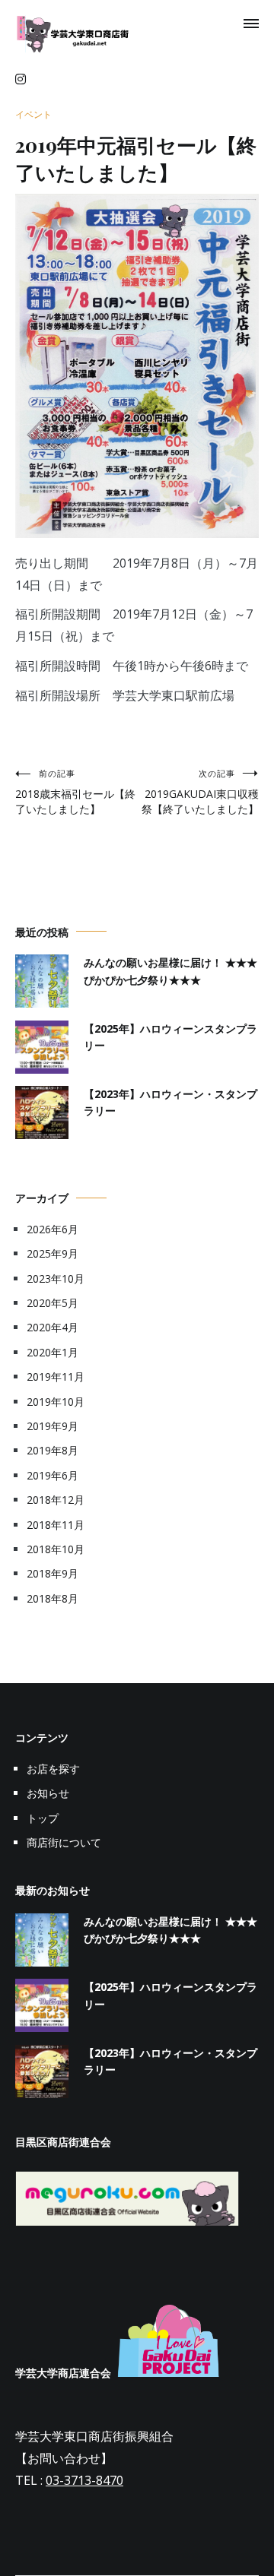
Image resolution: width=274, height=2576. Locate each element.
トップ (43, 1818)
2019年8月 (53, 1450)
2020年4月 (53, 1327)
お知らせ (48, 1793)
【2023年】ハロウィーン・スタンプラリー (170, 1102)
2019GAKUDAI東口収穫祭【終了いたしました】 (200, 792)
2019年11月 (56, 1377)
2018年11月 (56, 1525)
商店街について (64, 1842)
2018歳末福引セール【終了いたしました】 (75, 792)
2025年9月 (53, 1253)
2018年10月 (56, 1549)
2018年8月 (53, 1598)
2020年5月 (53, 1303)
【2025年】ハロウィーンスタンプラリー (170, 1037)
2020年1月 (53, 1352)
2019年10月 (56, 1402)
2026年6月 (53, 1229)
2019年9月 (53, 1426)
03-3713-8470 (84, 2480)
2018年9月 (53, 1573)
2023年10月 (56, 1279)
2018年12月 (56, 1500)
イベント (33, 114)
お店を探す (53, 1769)
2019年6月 (53, 1475)
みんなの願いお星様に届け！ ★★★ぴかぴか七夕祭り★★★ (170, 971)
